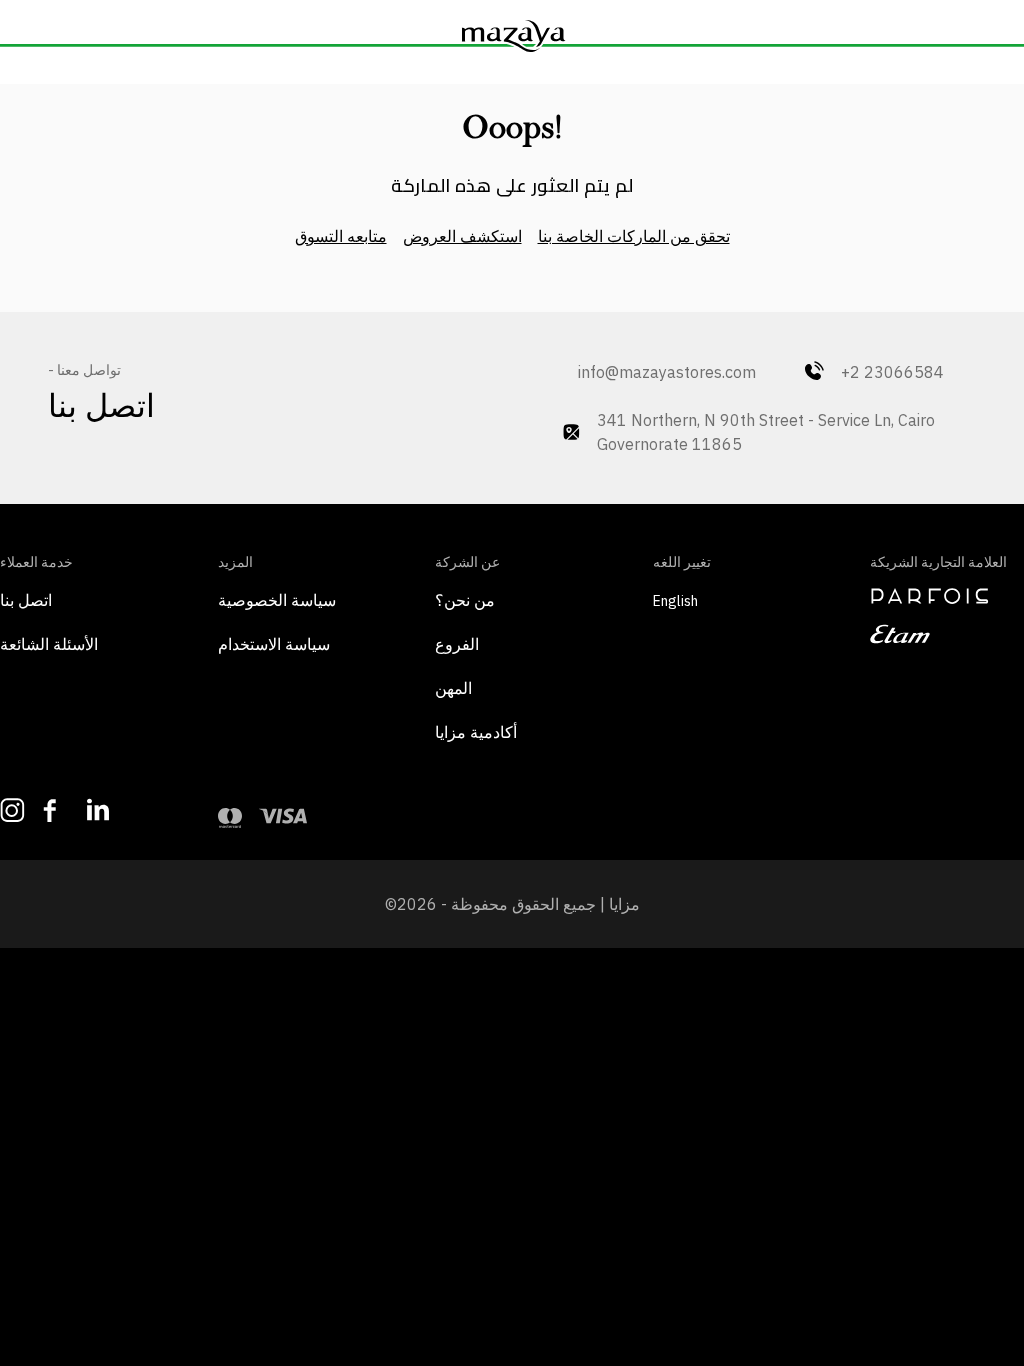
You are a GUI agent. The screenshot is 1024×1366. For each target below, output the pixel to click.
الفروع (457, 644)
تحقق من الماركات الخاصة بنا (634, 236)
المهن (453, 688)
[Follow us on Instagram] (11, 810)
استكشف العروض (462, 236)
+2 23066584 (892, 372)
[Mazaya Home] (512, 36)
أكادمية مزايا (476, 732)
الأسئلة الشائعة (49, 644)
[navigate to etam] (947, 634)
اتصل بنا (26, 600)
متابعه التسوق (341, 236)
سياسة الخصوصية (277, 600)
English (675, 601)
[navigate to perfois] (947, 596)
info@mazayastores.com (657, 372)
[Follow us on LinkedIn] (98, 809)
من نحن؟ (465, 600)
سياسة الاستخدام (274, 644)
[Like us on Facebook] (54, 810)
